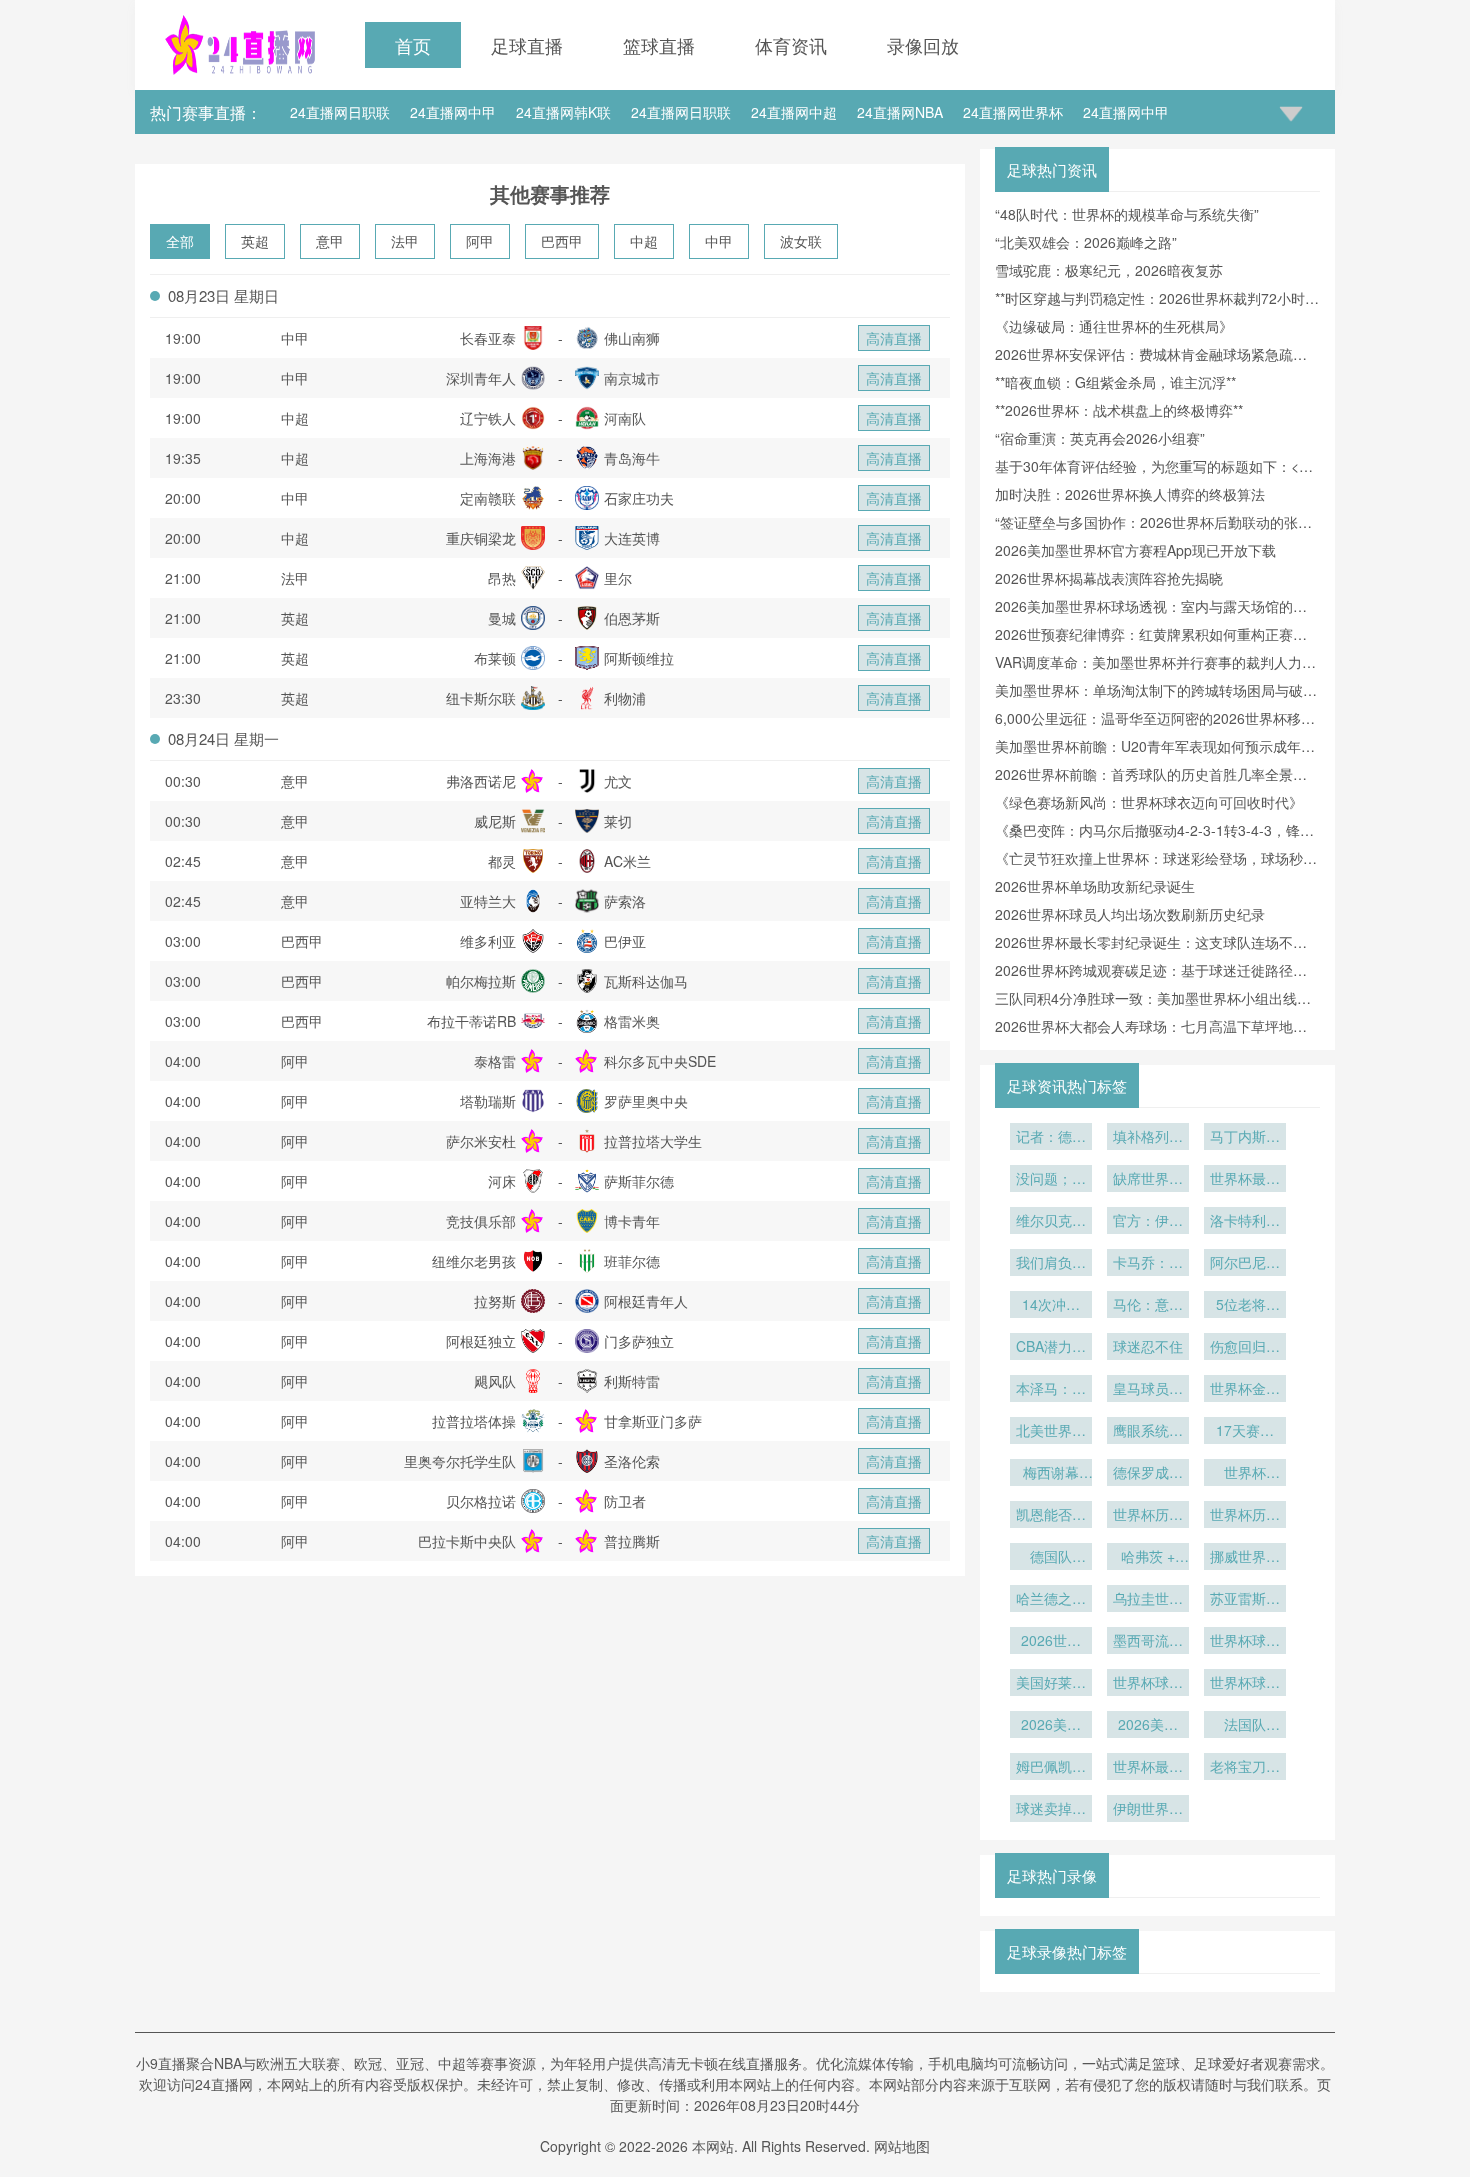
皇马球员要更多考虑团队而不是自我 (1148, 1390)
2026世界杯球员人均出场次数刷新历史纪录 (1130, 914)
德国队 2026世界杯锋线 (1051, 1558)
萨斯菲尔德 (639, 1181)
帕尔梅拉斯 (481, 981)
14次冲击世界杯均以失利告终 (1051, 1306)
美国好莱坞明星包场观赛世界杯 (1051, 1684)
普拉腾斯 (632, 1541)
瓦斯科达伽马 (646, 981)
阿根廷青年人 (646, 1301)
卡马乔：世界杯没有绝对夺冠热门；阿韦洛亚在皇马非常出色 (1148, 1264)
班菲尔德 (632, 1261)
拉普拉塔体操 (474, 1421)
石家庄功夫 (639, 498)
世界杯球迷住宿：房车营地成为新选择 (1245, 1684)
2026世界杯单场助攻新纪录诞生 (1095, 886)
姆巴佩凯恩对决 (1051, 1768)
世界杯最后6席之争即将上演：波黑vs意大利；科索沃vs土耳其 (1245, 1180)
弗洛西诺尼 (481, 781)
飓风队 (495, 1381)
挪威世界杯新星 (1245, 1558)
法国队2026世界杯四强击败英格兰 (1245, 1726)
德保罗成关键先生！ (1148, 1474)
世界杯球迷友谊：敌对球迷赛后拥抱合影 (1148, 1684)
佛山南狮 (632, 338)
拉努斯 (495, 1301)
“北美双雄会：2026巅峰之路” (1086, 242)
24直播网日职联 (340, 112)
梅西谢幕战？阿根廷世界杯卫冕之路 (1051, 1474)
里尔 (618, 578)
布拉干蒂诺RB (471, 1021)
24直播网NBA (900, 112)
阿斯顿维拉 (639, 658)
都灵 (502, 861)
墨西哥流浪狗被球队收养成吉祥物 (1148, 1642)
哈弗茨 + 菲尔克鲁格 (1148, 1558)
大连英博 (632, 538)
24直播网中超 (794, 112)
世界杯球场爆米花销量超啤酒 (1245, 1642)
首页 (413, 45)
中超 (644, 241)
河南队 (625, 418)
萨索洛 (625, 901)
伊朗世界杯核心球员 (1148, 1810)
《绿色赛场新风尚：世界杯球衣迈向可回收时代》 (1149, 802)
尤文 (618, 781)
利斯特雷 (632, 1381)
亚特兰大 (488, 901)
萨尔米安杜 (481, 1141)
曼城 (502, 618)
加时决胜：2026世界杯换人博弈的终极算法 (1130, 494)
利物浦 (625, 698)
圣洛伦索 (632, 1461)
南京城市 (632, 378)
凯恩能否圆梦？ (1051, 1516)
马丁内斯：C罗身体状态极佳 (1245, 1138)
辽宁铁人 (488, 418)
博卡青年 (632, 1221)
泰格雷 (495, 1061)
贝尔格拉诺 (481, 1501)
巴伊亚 (625, 941)
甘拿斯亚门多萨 (653, 1421)
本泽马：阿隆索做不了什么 (1051, 1390)
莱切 (618, 821)
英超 (255, 241)
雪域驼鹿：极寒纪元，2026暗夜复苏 (1109, 270)
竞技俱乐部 (481, 1221)
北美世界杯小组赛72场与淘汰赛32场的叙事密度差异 (1051, 1432)
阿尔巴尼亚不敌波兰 (1245, 1264)
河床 (502, 1181)
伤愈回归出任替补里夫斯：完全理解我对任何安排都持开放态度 (1245, 1348)
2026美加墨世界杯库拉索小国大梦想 (1051, 1726)
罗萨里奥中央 (646, 1101)
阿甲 (480, 241)
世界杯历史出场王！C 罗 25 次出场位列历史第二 (1245, 1516)
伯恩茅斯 (632, 618)
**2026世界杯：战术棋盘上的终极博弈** (1119, 410)
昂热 (502, 578)
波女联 (801, 241)
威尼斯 (495, 821)
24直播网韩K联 (563, 112)
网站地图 (902, 2146)
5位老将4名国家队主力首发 (1245, 1306)
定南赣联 (488, 498)
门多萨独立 (639, 1341)
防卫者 (625, 1501)
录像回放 (923, 45)
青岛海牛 (632, 458)
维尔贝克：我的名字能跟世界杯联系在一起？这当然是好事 (1051, 1222)
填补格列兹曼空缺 (1148, 1138)
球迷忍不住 (1148, 1346)
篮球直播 (659, 45)
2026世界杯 (1051, 1642)
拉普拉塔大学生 (653, 1141)
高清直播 (894, 338)
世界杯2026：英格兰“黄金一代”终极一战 (1245, 1474)
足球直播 (527, 45)
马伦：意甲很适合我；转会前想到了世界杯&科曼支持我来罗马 (1148, 1306)
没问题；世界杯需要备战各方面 (1051, 1180)
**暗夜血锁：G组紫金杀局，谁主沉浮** (1115, 382)
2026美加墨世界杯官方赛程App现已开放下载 (1135, 550)
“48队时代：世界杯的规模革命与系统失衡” (1127, 214)
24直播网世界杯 (1013, 112)
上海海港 (488, 458)
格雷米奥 (632, 1021)
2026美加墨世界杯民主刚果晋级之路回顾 (1148, 1726)
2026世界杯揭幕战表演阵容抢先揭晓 (1109, 578)
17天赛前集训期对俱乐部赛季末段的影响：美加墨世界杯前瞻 (1245, 1432)
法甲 (405, 241)
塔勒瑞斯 (488, 1101)
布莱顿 (495, 658)
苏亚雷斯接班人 (1245, 1600)
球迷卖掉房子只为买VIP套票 (1051, 1810)
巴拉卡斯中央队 (467, 1541)
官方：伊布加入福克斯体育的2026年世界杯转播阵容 (1148, 1222)
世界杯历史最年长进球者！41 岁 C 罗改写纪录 (1148, 1516)
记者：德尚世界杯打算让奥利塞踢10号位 (1051, 1138)
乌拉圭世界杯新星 (1148, 1600)
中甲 (719, 241)
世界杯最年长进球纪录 (1148, 1768)
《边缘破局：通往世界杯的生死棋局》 (1114, 326)
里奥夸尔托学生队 (460, 1461)
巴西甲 (562, 241)
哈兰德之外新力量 (1051, 1600)
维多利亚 (488, 941)
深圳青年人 (481, 378)
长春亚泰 (488, 338)
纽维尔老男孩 (474, 1261)
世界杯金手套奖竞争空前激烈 (1245, 1390)
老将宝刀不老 (1245, 1768)
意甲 (330, 241)
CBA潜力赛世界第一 (1051, 1348)
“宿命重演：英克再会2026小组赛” (1100, 438)
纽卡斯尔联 (481, 698)
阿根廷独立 (481, 1341)
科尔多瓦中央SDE (660, 1061)
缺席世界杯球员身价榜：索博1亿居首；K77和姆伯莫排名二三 (1148, 1180)
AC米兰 (627, 861)
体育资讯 (791, 45)
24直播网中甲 (453, 112)
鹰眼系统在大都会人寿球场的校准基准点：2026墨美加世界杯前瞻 (1148, 1432)
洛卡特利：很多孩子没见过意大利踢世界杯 (1245, 1222)
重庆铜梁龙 (481, 538)
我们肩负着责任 (1051, 1264)
